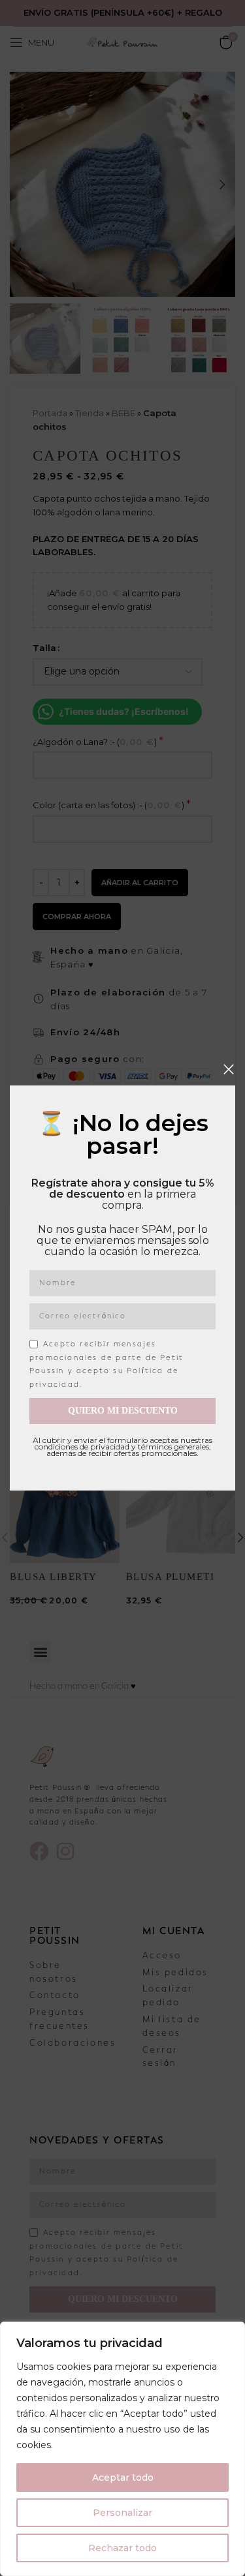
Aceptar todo (123, 2478)
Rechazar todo (122, 2548)
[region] (122, 2449)
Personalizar (122, 2513)
